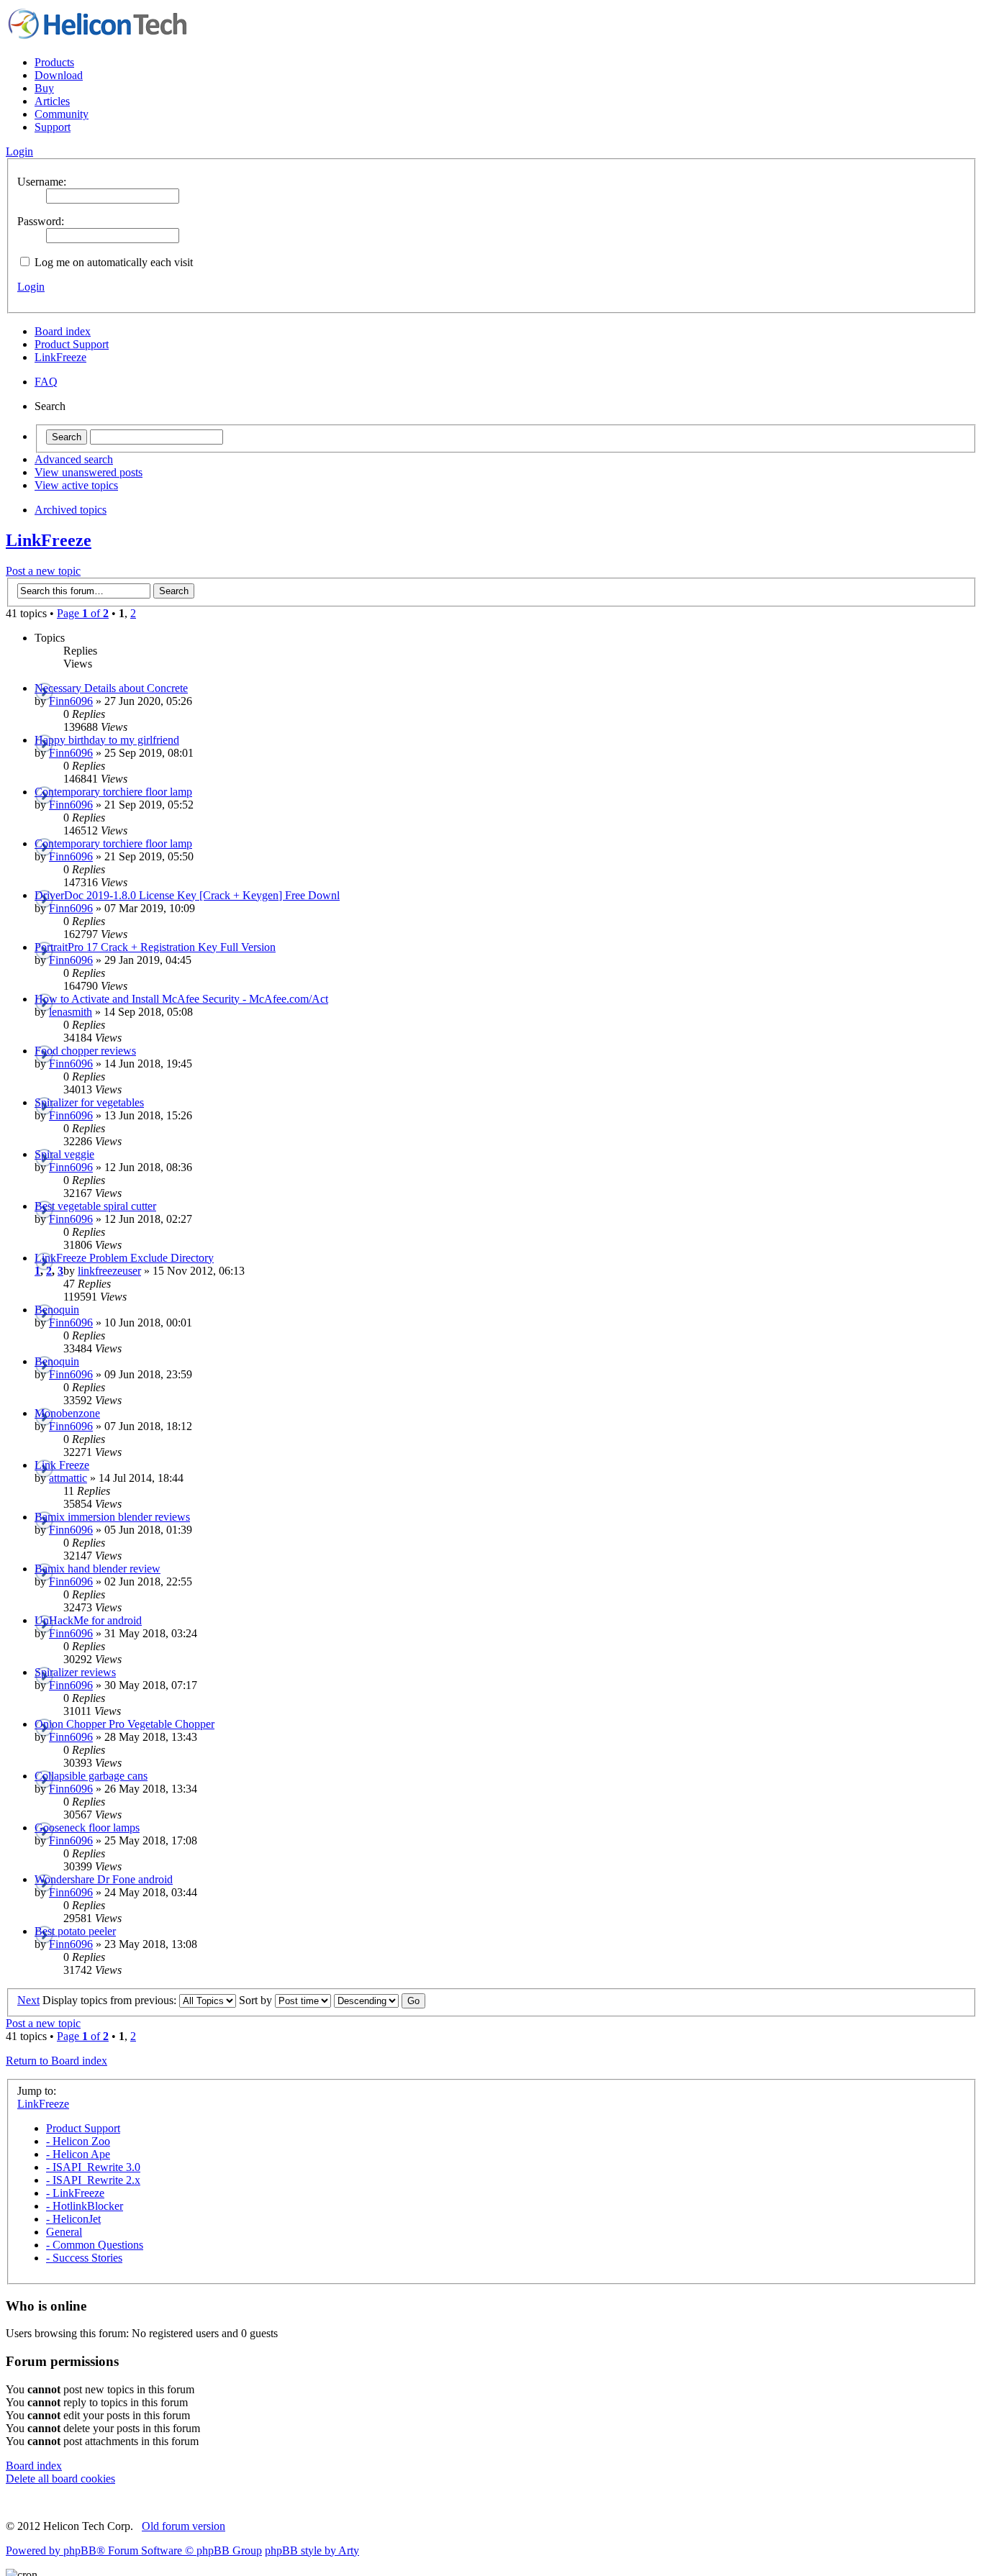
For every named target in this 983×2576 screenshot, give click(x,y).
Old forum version (184, 2526)
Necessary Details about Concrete (111, 688)
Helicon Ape (78, 2154)
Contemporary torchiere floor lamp (113, 792)
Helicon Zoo (78, 2141)
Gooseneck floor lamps (87, 1828)
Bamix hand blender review (98, 1569)
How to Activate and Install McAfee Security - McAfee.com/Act (181, 999)
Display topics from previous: (111, 2000)
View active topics (76, 485)
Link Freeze (62, 1465)
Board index (63, 331)
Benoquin (57, 1310)
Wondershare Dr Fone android (104, 1879)
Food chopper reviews (85, 1051)
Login (31, 287)
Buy (44, 88)
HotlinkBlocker (85, 2206)
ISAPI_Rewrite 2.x (93, 2180)
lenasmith (71, 1012)
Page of (83, 613)
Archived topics (71, 510)
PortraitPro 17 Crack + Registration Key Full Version (155, 947)
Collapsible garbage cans (91, 1776)
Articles (52, 101)
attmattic (68, 1478)
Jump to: (37, 2091)
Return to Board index (56, 2061)
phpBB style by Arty (312, 2550)
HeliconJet (73, 2219)
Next (28, 2000)
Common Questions (95, 2245)
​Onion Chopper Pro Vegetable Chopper (124, 1724)
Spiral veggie (64, 1154)
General (64, 2232)
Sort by (257, 2000)
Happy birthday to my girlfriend (107, 740)
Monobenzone (67, 1413)
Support (53, 127)
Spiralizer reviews (75, 1672)
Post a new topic (43, 571)
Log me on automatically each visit (112, 262)
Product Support (72, 344)
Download (59, 75)
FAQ (46, 382)
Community (62, 114)
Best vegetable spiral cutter (95, 1206)
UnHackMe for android (88, 1620)
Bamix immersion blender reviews (112, 1517)
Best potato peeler (75, 1931)
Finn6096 (71, 701)
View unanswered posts (89, 472)
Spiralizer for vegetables (89, 1102)
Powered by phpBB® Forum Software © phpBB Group (134, 2550)
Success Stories (84, 2258)
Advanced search (74, 459)
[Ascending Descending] (380, 2000)
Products (54, 62)
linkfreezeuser (109, 1271)
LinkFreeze (60, 357)
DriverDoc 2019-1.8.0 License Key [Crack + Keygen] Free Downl (187, 895)
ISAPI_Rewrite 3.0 (93, 2167)
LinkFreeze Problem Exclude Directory (124, 1258)
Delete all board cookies (60, 2479)
